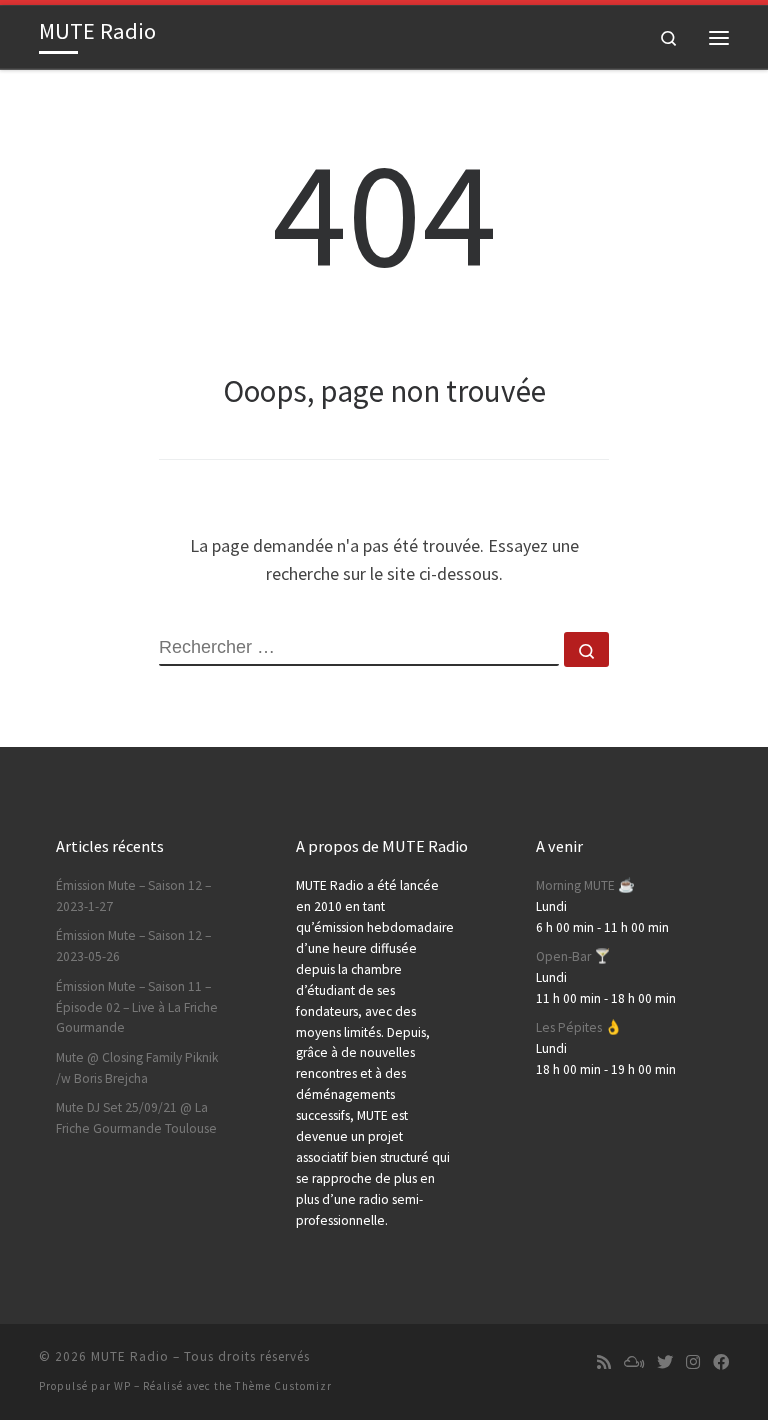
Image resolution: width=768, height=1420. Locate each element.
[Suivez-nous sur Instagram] (693, 1362)
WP (122, 1386)
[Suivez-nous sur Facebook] (721, 1362)
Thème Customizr (283, 1386)
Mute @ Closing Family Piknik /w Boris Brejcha (137, 1068)
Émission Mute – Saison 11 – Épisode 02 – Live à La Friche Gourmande (137, 1007)
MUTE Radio (130, 1356)
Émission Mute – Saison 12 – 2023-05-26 (133, 946)
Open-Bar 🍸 (573, 956)
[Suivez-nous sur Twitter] (665, 1362)
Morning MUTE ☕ (585, 885)
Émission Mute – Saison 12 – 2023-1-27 (133, 896)
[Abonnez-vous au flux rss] (604, 1362)
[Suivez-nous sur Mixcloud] (634, 1362)
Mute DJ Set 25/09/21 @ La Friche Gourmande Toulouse (136, 1118)
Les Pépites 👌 (579, 1027)
